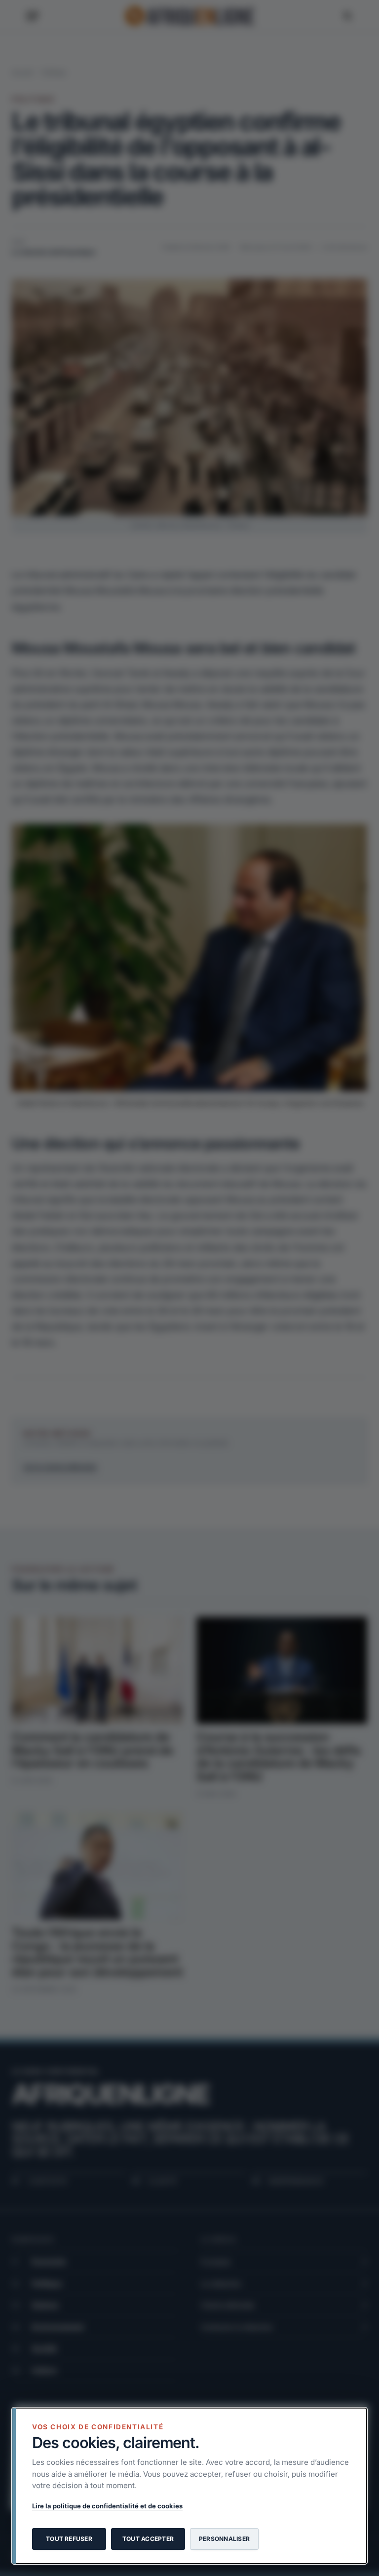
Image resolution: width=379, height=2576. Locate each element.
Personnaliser (224, 2539)
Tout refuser (69, 2539)
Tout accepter (148, 2539)
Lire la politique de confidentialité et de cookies (107, 2506)
